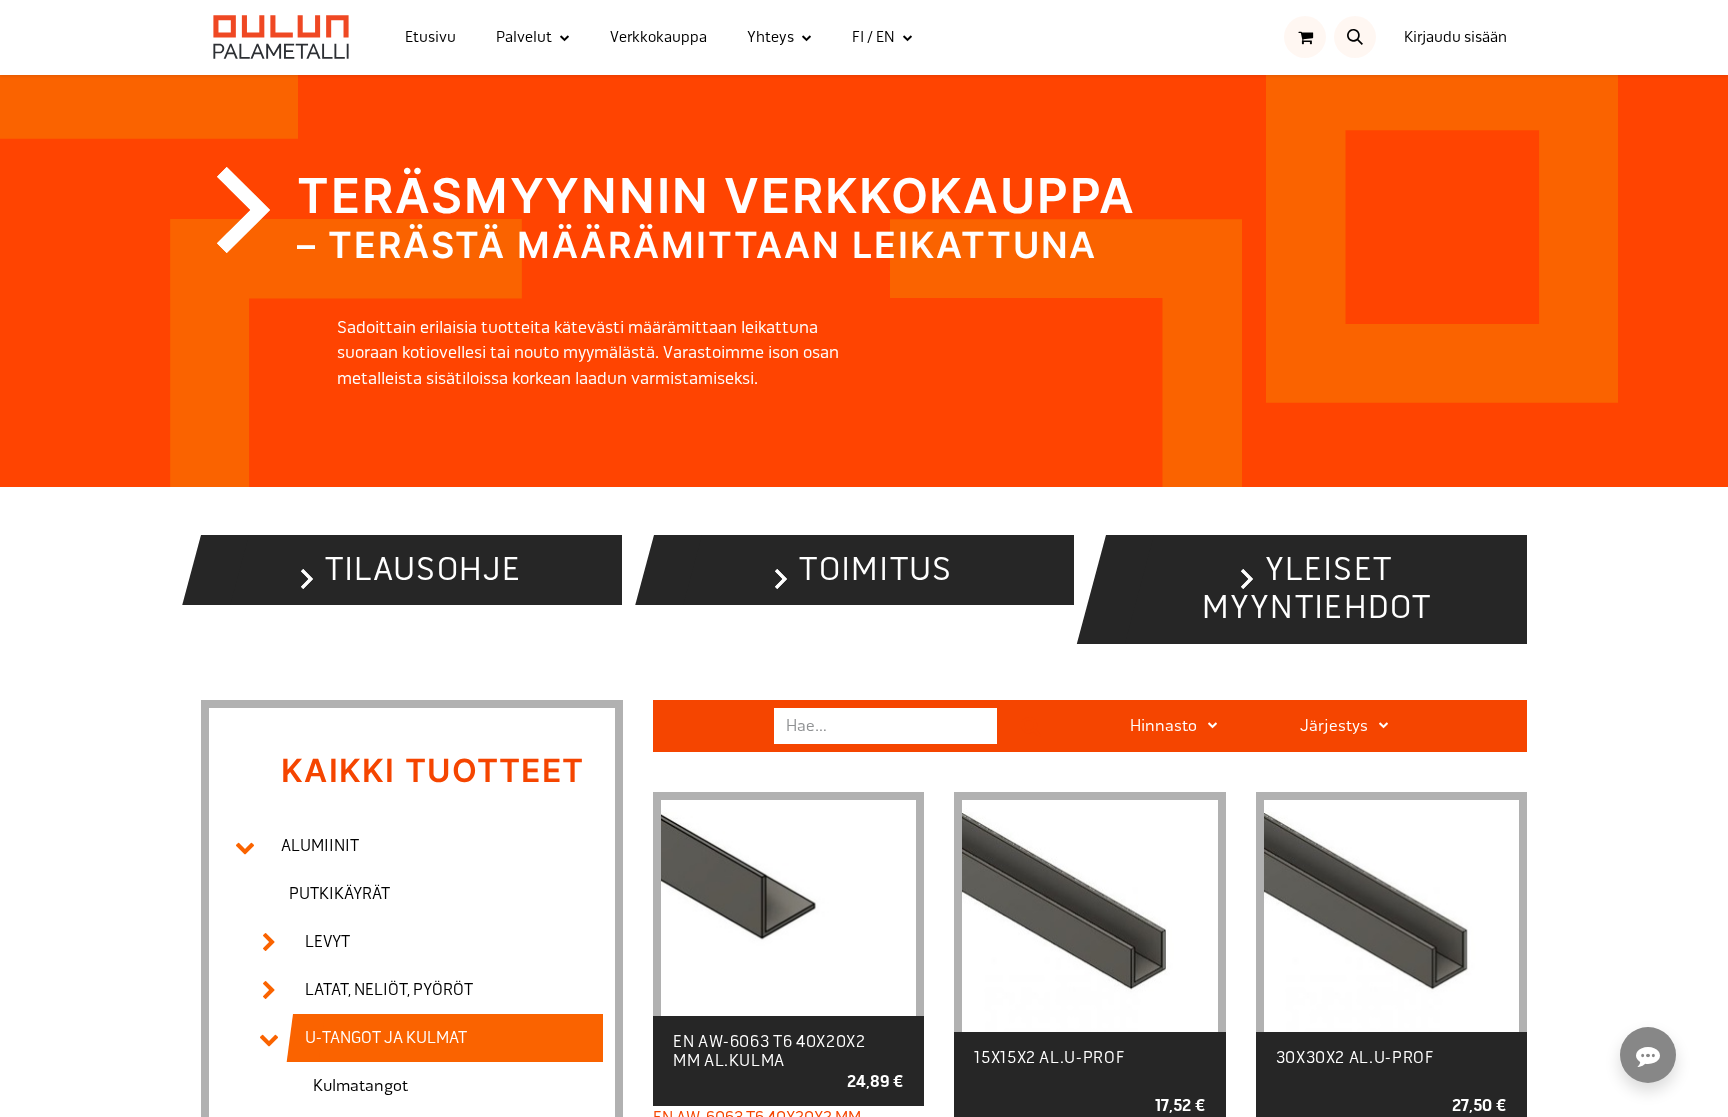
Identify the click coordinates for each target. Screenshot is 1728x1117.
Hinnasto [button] (1165, 725)
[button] (1355, 37)
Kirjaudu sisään (1455, 37)
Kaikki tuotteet (432, 770)
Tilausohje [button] (423, 569)
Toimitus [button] (875, 569)
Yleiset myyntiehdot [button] (1317, 588)
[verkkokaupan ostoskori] (1305, 37)
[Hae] (1031, 726)
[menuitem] (430, 37)
